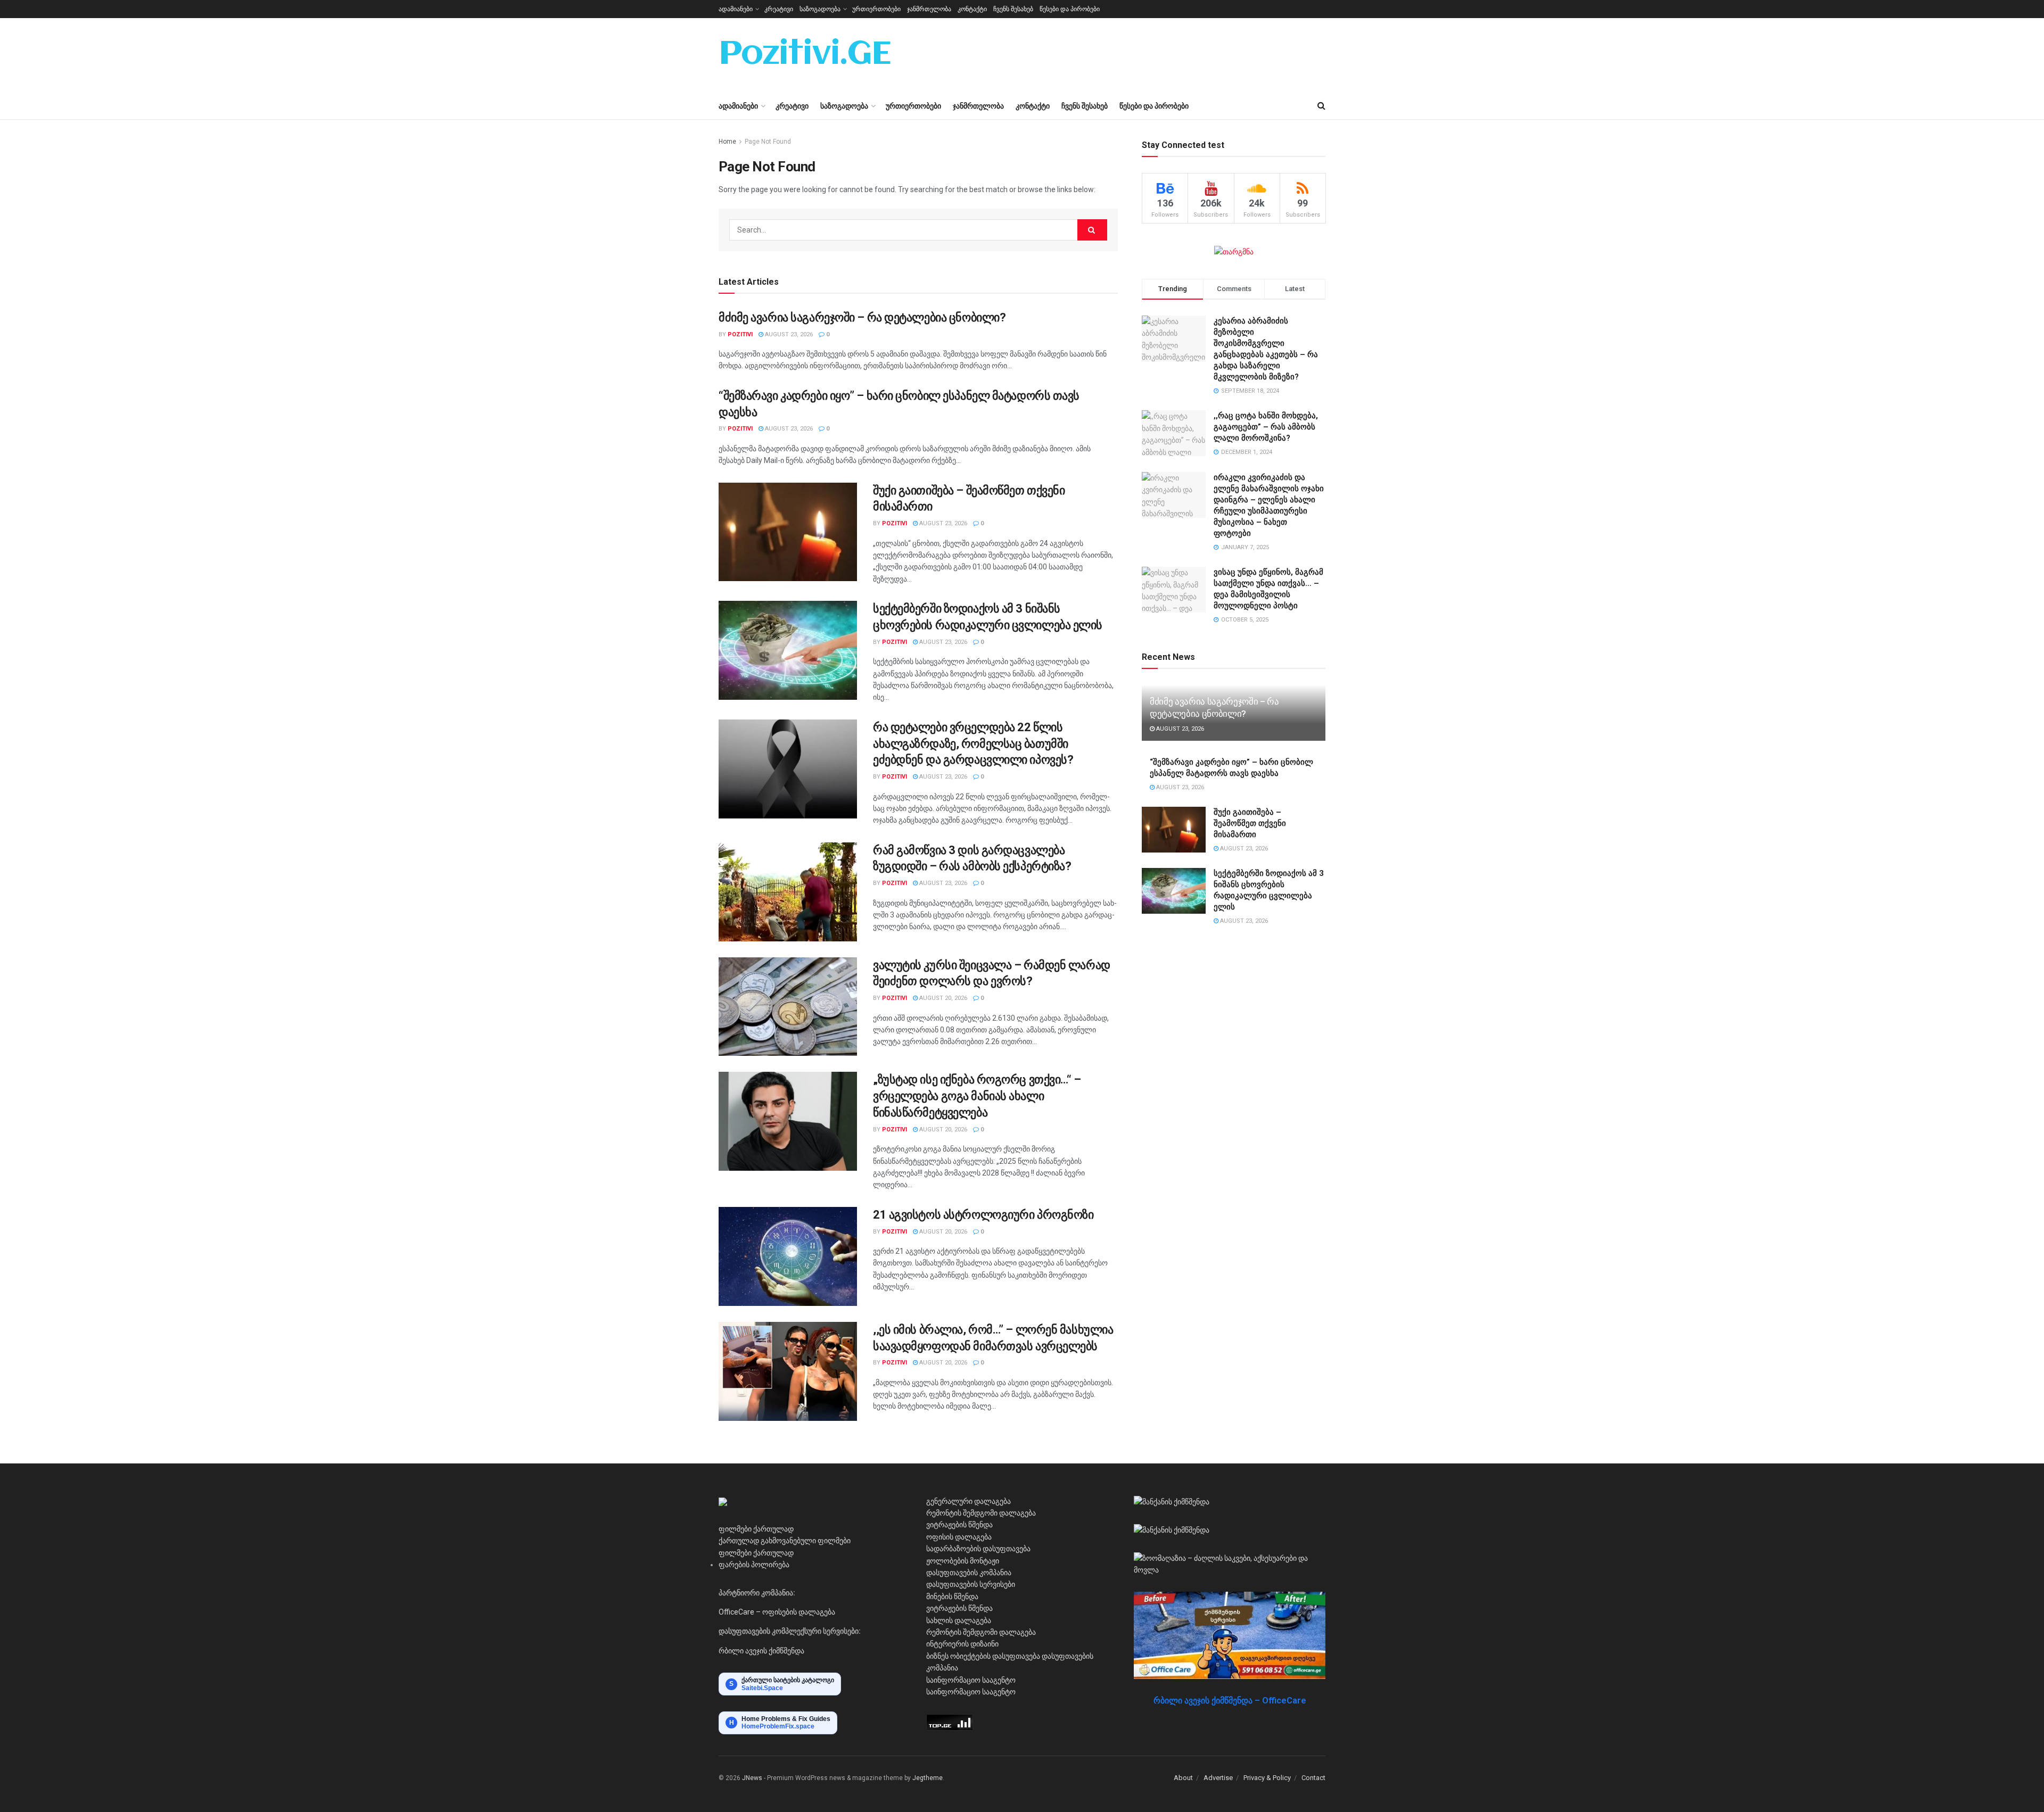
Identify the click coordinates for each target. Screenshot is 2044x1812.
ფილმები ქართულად (756, 1529)
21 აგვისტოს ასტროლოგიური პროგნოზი (983, 1215)
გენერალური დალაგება (969, 1501)
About (1183, 1778)
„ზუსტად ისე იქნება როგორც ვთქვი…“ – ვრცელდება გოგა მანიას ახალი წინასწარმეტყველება (977, 1096)
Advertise (1218, 1778)
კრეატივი (779, 9)
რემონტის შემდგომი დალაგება (981, 1513)
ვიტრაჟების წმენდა (959, 1525)
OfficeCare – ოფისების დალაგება (777, 1612)
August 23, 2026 (788, 334)
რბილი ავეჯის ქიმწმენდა (761, 1651)
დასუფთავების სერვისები (971, 1584)
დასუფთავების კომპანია (969, 1573)
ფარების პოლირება (754, 1565)
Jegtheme (928, 1778)
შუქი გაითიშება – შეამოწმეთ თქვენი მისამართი (1250, 823)
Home (727, 142)
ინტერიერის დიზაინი (962, 1644)
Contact (1313, 1778)
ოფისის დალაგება (959, 1537)
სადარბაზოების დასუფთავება (978, 1549)
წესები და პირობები (1070, 9)
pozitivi (740, 334)
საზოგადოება (820, 9)
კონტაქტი (972, 9)
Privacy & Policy (1267, 1778)
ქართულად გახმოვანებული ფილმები (785, 1541)
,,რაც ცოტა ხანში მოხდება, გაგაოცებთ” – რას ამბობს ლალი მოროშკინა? (1266, 427)
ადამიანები (736, 9)
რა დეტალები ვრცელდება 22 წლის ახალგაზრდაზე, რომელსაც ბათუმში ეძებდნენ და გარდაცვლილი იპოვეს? (973, 744)
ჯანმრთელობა (929, 9)
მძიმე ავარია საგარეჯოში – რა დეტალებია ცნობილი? (862, 317)
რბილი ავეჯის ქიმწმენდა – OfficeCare (1230, 1701)
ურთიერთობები (876, 9)
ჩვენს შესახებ (1013, 9)
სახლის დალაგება (959, 1620)
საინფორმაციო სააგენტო (971, 1680)
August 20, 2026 (942, 998)
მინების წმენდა (952, 1596)
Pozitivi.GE (805, 55)
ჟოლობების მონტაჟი (963, 1561)
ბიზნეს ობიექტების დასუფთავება (983, 1656)
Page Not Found (768, 142)
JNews (752, 1778)
